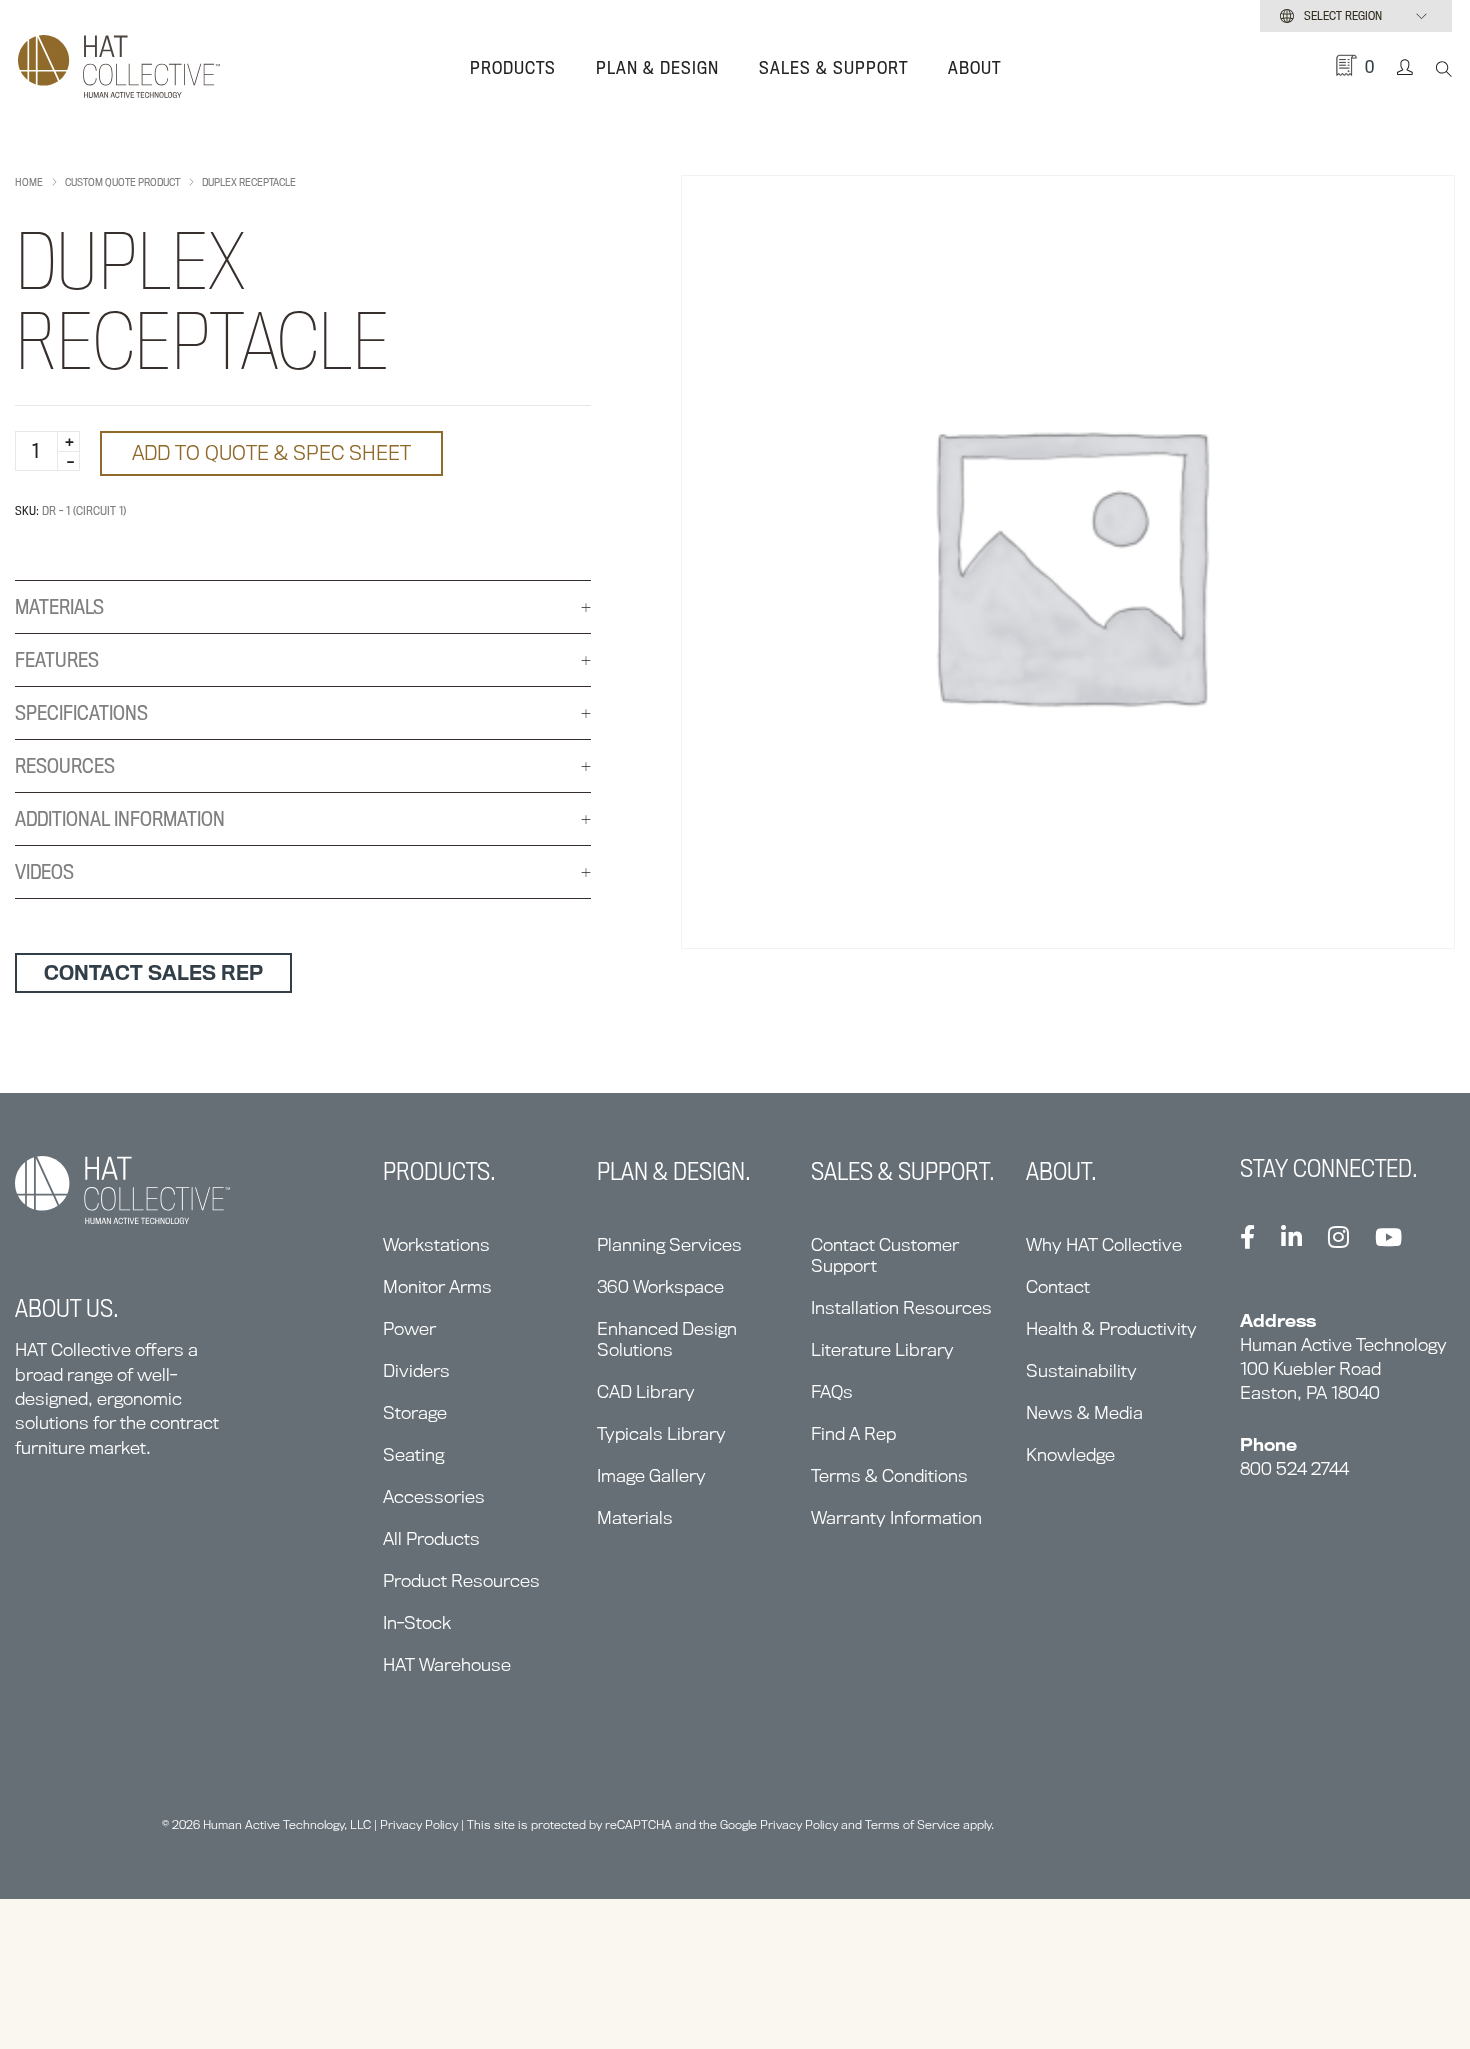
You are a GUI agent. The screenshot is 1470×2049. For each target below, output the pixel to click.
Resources (65, 766)
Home (29, 182)
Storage (415, 1412)
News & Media (1084, 1412)
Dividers (416, 1370)
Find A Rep (853, 1433)
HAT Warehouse (447, 1664)
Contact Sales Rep (153, 973)
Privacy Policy (419, 1824)
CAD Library (646, 1391)
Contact (1058, 1286)
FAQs (832, 1391)
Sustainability (1081, 1370)
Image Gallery (651, 1475)
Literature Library (882, 1349)
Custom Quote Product (122, 182)
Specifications (81, 713)
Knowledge (1070, 1454)
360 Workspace (660, 1286)
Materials (59, 607)
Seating (413, 1454)
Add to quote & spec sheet (271, 453)
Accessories (434, 1496)
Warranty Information (896, 1517)
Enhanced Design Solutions (667, 1339)
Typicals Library (661, 1433)
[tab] (303, 607)
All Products (431, 1538)
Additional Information (120, 819)
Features (57, 660)
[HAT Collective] (119, 68)
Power (409, 1328)
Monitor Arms (437, 1286)
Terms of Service (912, 1824)
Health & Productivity (1111, 1328)
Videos (44, 872)
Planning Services (669, 1244)
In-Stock (417, 1622)
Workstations (436, 1244)
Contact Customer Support (885, 1255)
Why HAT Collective (1104, 1244)
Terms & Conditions (889, 1475)
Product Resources (461, 1580)
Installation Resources (901, 1307)
